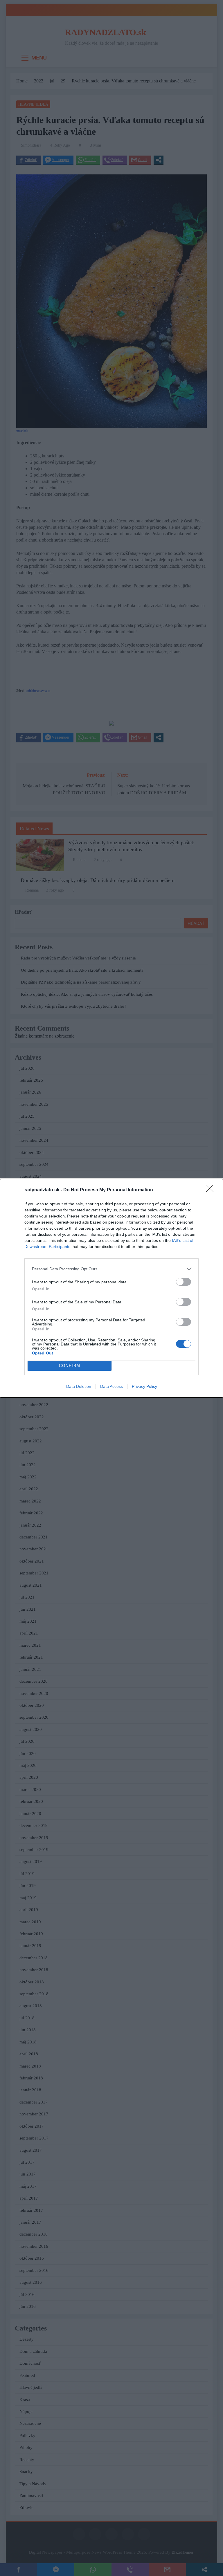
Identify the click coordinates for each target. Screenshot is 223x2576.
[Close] (212, 1190)
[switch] (184, 1282)
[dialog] (111, 1288)
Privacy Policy (144, 1386)
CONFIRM (70, 1366)
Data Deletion (79, 1386)
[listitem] (111, 1269)
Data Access (111, 1386)
